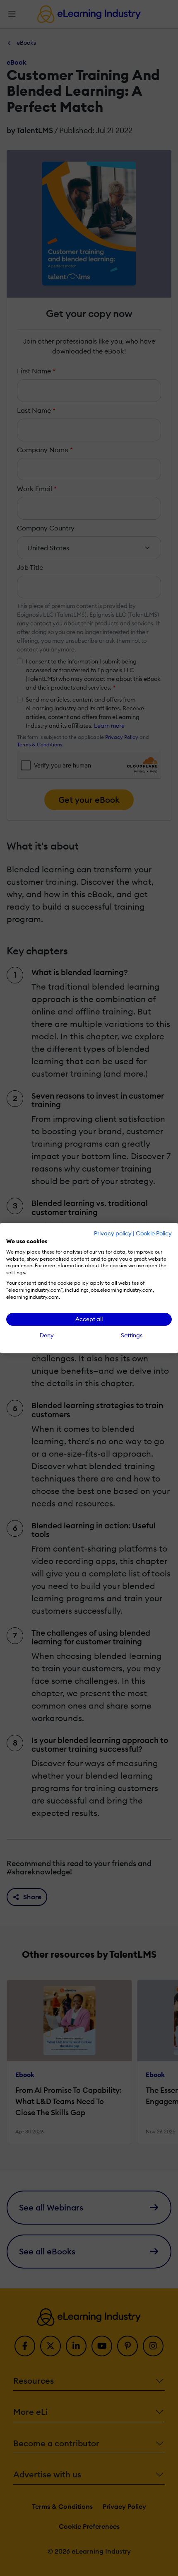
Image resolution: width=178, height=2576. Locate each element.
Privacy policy (113, 1233)
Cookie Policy (154, 1233)
